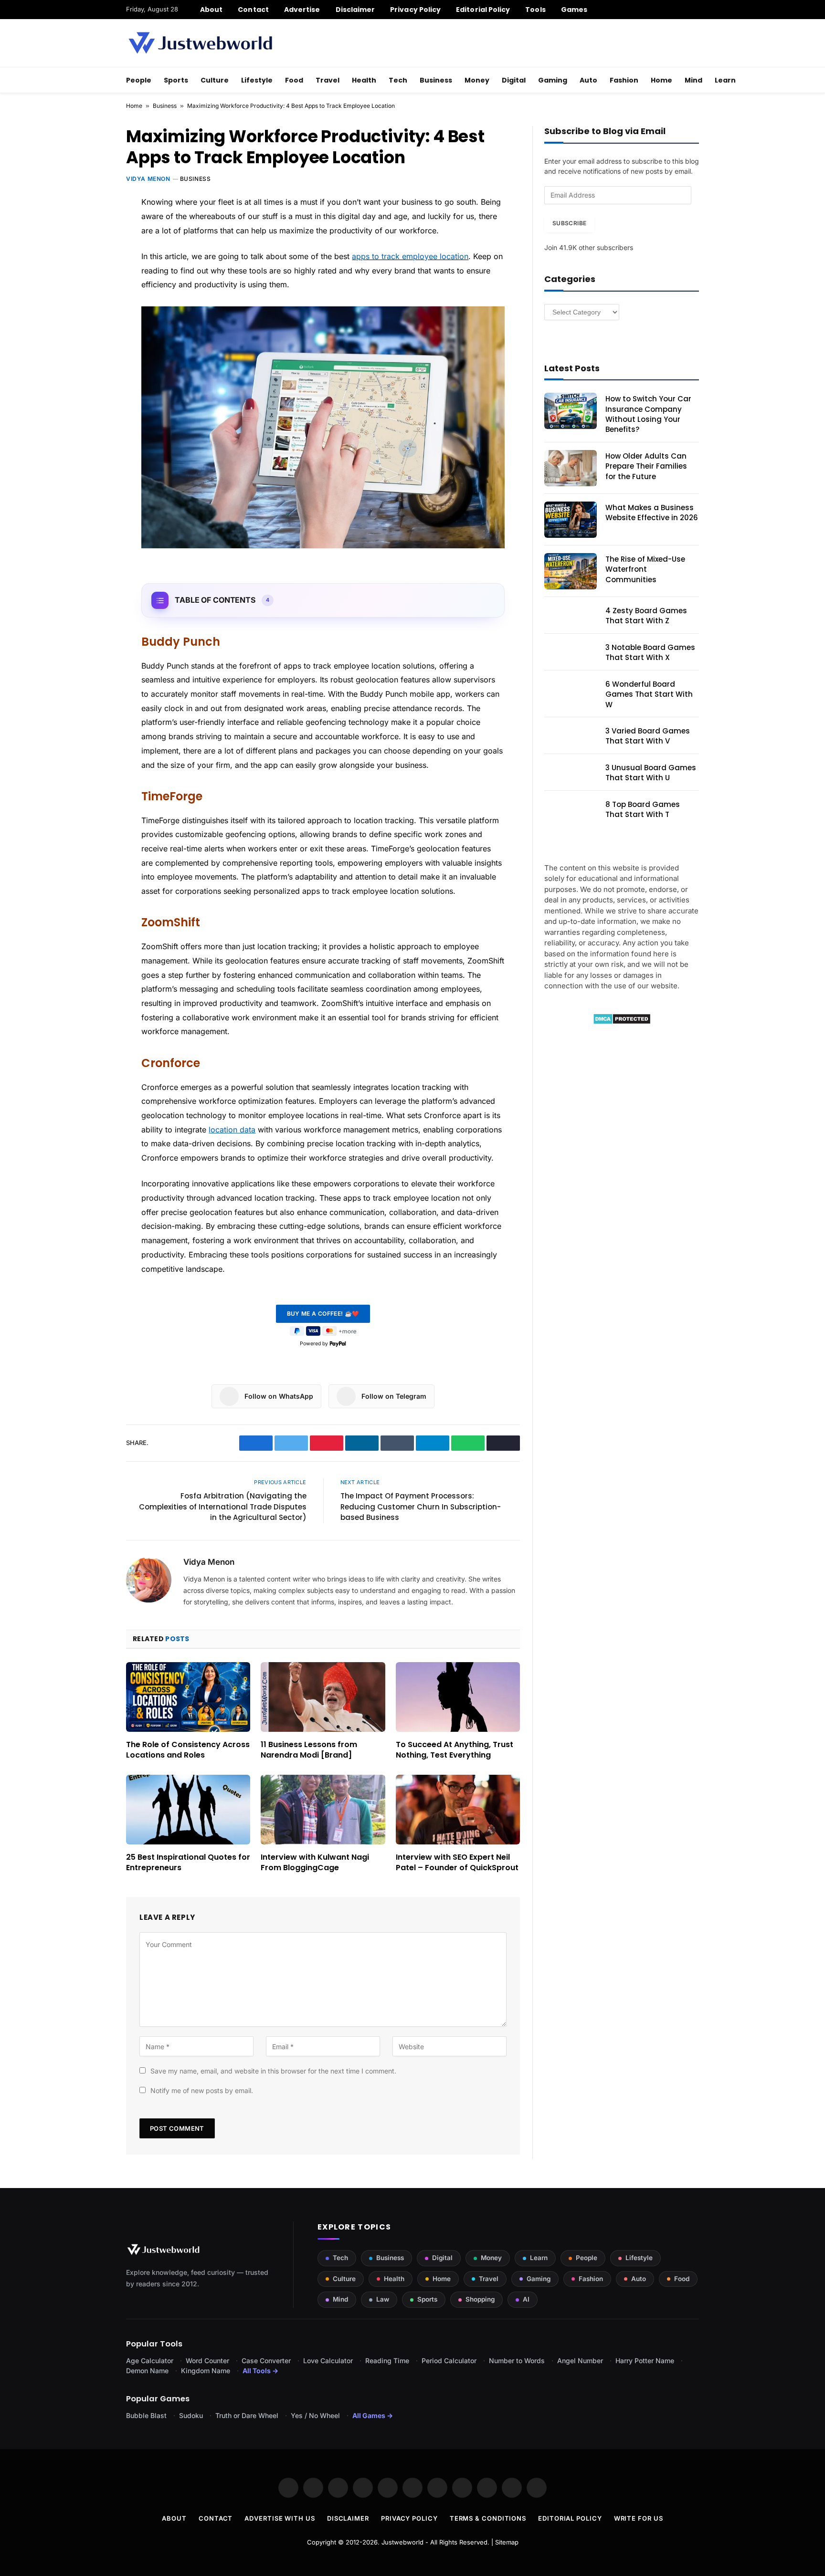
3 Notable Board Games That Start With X (650, 652)
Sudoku (191, 2415)
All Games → (373, 2415)
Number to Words (517, 2361)
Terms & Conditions (488, 2518)
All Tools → (260, 2371)
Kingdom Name (206, 2371)
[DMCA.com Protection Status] (622, 1022)
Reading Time (387, 2361)
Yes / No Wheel (315, 2415)
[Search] (695, 10)
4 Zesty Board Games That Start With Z (646, 616)
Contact (253, 10)
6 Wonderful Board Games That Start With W (649, 694)
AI (526, 2299)
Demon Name (147, 2371)
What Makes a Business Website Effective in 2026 (652, 513)
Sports (176, 80)
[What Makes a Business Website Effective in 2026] (571, 520)
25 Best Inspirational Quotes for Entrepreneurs (188, 1863)
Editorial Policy (483, 10)
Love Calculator (328, 2361)
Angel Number (580, 2361)
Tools (535, 10)
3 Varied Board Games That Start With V (648, 736)
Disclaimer (355, 10)
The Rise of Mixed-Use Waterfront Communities (645, 569)
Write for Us (639, 2518)
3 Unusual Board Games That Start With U (651, 773)
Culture (215, 80)
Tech (398, 80)
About (211, 10)
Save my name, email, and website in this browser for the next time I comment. (273, 2071)
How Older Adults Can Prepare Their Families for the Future (646, 466)
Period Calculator (449, 2361)
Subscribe (569, 223)
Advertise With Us (280, 2518)
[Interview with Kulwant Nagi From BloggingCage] (323, 1810)
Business (436, 80)
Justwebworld (402, 2542)
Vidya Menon (148, 179)
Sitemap (507, 2542)
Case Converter (266, 2361)
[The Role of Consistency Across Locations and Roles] (188, 1697)
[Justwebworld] (200, 43)
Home (661, 80)
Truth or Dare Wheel (247, 2415)
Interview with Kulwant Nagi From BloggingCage (315, 1863)
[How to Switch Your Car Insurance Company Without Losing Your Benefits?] (571, 411)
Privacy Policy (415, 10)
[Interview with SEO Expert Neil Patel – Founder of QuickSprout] (458, 1810)
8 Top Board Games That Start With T (643, 809)
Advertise (302, 10)
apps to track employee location (410, 256)
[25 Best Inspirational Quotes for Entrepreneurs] (188, 1810)
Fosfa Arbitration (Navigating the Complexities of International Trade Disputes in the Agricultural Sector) (223, 1507)
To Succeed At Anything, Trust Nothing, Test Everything (455, 1750)
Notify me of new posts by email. (202, 2090)
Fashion (624, 80)
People (139, 80)
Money (477, 80)
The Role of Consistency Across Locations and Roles (188, 1750)
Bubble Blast (146, 2415)
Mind (693, 80)
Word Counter (207, 2361)
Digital (514, 80)
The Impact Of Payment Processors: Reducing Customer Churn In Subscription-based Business (421, 1507)
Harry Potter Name (645, 2361)
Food (294, 80)
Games (574, 10)
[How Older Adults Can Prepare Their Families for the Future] (571, 468)
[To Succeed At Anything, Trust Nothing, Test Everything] (458, 1697)
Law (383, 2299)
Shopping (480, 2299)
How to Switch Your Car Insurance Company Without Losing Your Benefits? (648, 414)
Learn (725, 80)
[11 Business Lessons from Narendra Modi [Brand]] (323, 1697)
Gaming (553, 80)
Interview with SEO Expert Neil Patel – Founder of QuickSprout (457, 1863)
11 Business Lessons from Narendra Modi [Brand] (309, 1750)
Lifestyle (257, 80)
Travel (328, 80)
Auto (588, 80)
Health (364, 80)
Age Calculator (150, 2361)
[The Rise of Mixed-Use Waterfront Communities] (571, 571)
